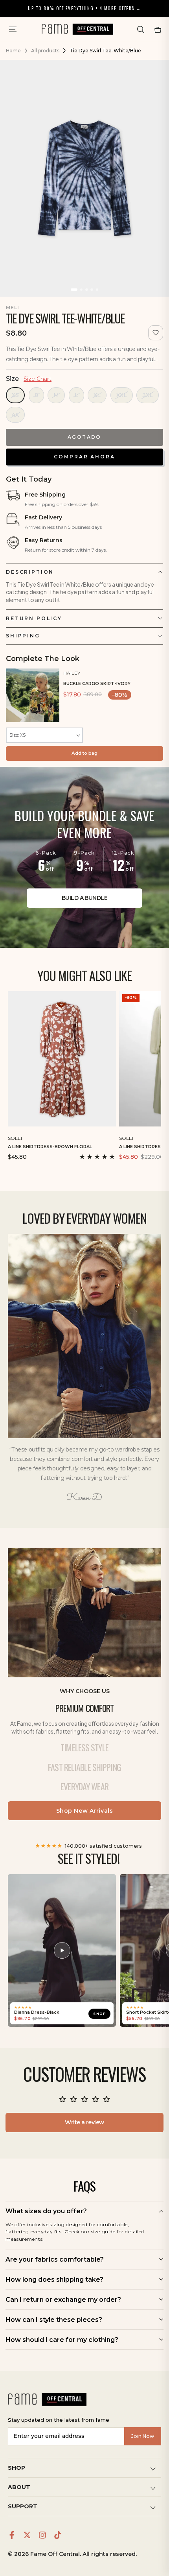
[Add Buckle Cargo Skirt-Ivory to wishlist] (158, 672)
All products (45, 51)
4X (15, 415)
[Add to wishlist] (156, 333)
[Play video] (62, 1950)
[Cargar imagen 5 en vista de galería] (97, 290)
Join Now (143, 2436)
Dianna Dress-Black (37, 2012)
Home (13, 51)
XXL (122, 395)
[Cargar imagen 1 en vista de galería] (74, 290)
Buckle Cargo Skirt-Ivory (97, 683)
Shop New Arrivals (85, 1811)
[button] (141, 30)
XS (15, 395)
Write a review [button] (84, 2122)
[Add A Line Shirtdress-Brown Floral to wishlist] (111, 1137)
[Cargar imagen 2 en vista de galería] (82, 290)
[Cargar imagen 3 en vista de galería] (87, 290)
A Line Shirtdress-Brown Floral (50, 1147)
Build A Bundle (84, 898)
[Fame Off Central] (47, 2399)
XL (97, 395)
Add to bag (84, 753)
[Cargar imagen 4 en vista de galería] (92, 290)
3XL (148, 395)
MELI (13, 307)
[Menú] (13, 30)
